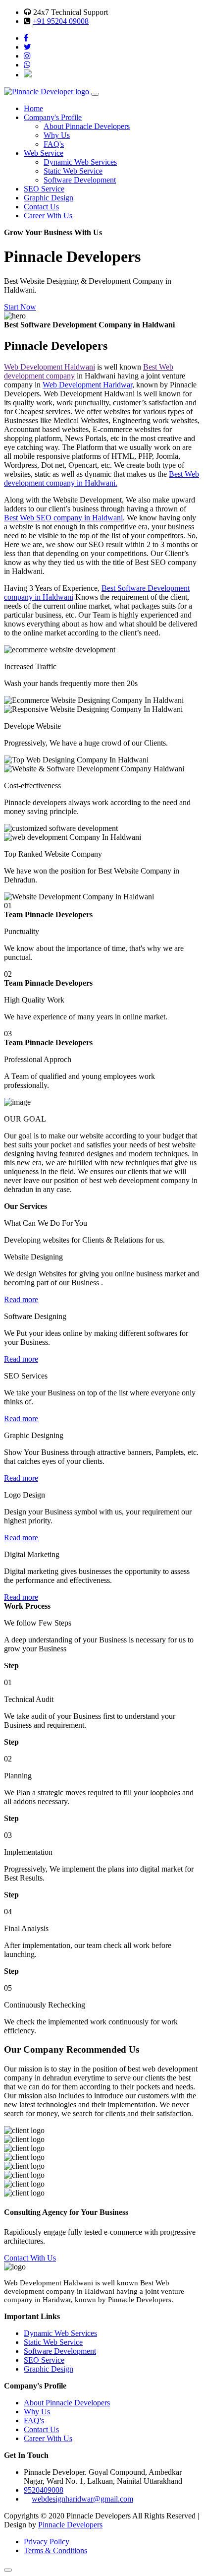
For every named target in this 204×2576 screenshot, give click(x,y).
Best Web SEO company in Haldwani (63, 518)
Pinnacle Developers (70, 2525)
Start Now (20, 307)
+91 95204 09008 (61, 21)
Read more (21, 1299)
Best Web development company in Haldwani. (102, 478)
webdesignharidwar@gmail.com (82, 2499)
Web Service (44, 153)
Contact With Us (30, 2258)
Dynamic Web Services (80, 162)
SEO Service (44, 189)
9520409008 (44, 2490)
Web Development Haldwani (50, 367)
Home (33, 108)
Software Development (80, 180)
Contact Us (41, 207)
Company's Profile (53, 117)
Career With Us (48, 216)
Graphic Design (49, 198)
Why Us (57, 135)
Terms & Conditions (55, 2550)
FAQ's (54, 144)
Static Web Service (73, 171)
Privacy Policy (47, 2542)
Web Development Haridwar (87, 385)
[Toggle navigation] (95, 94)
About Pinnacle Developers (87, 126)
